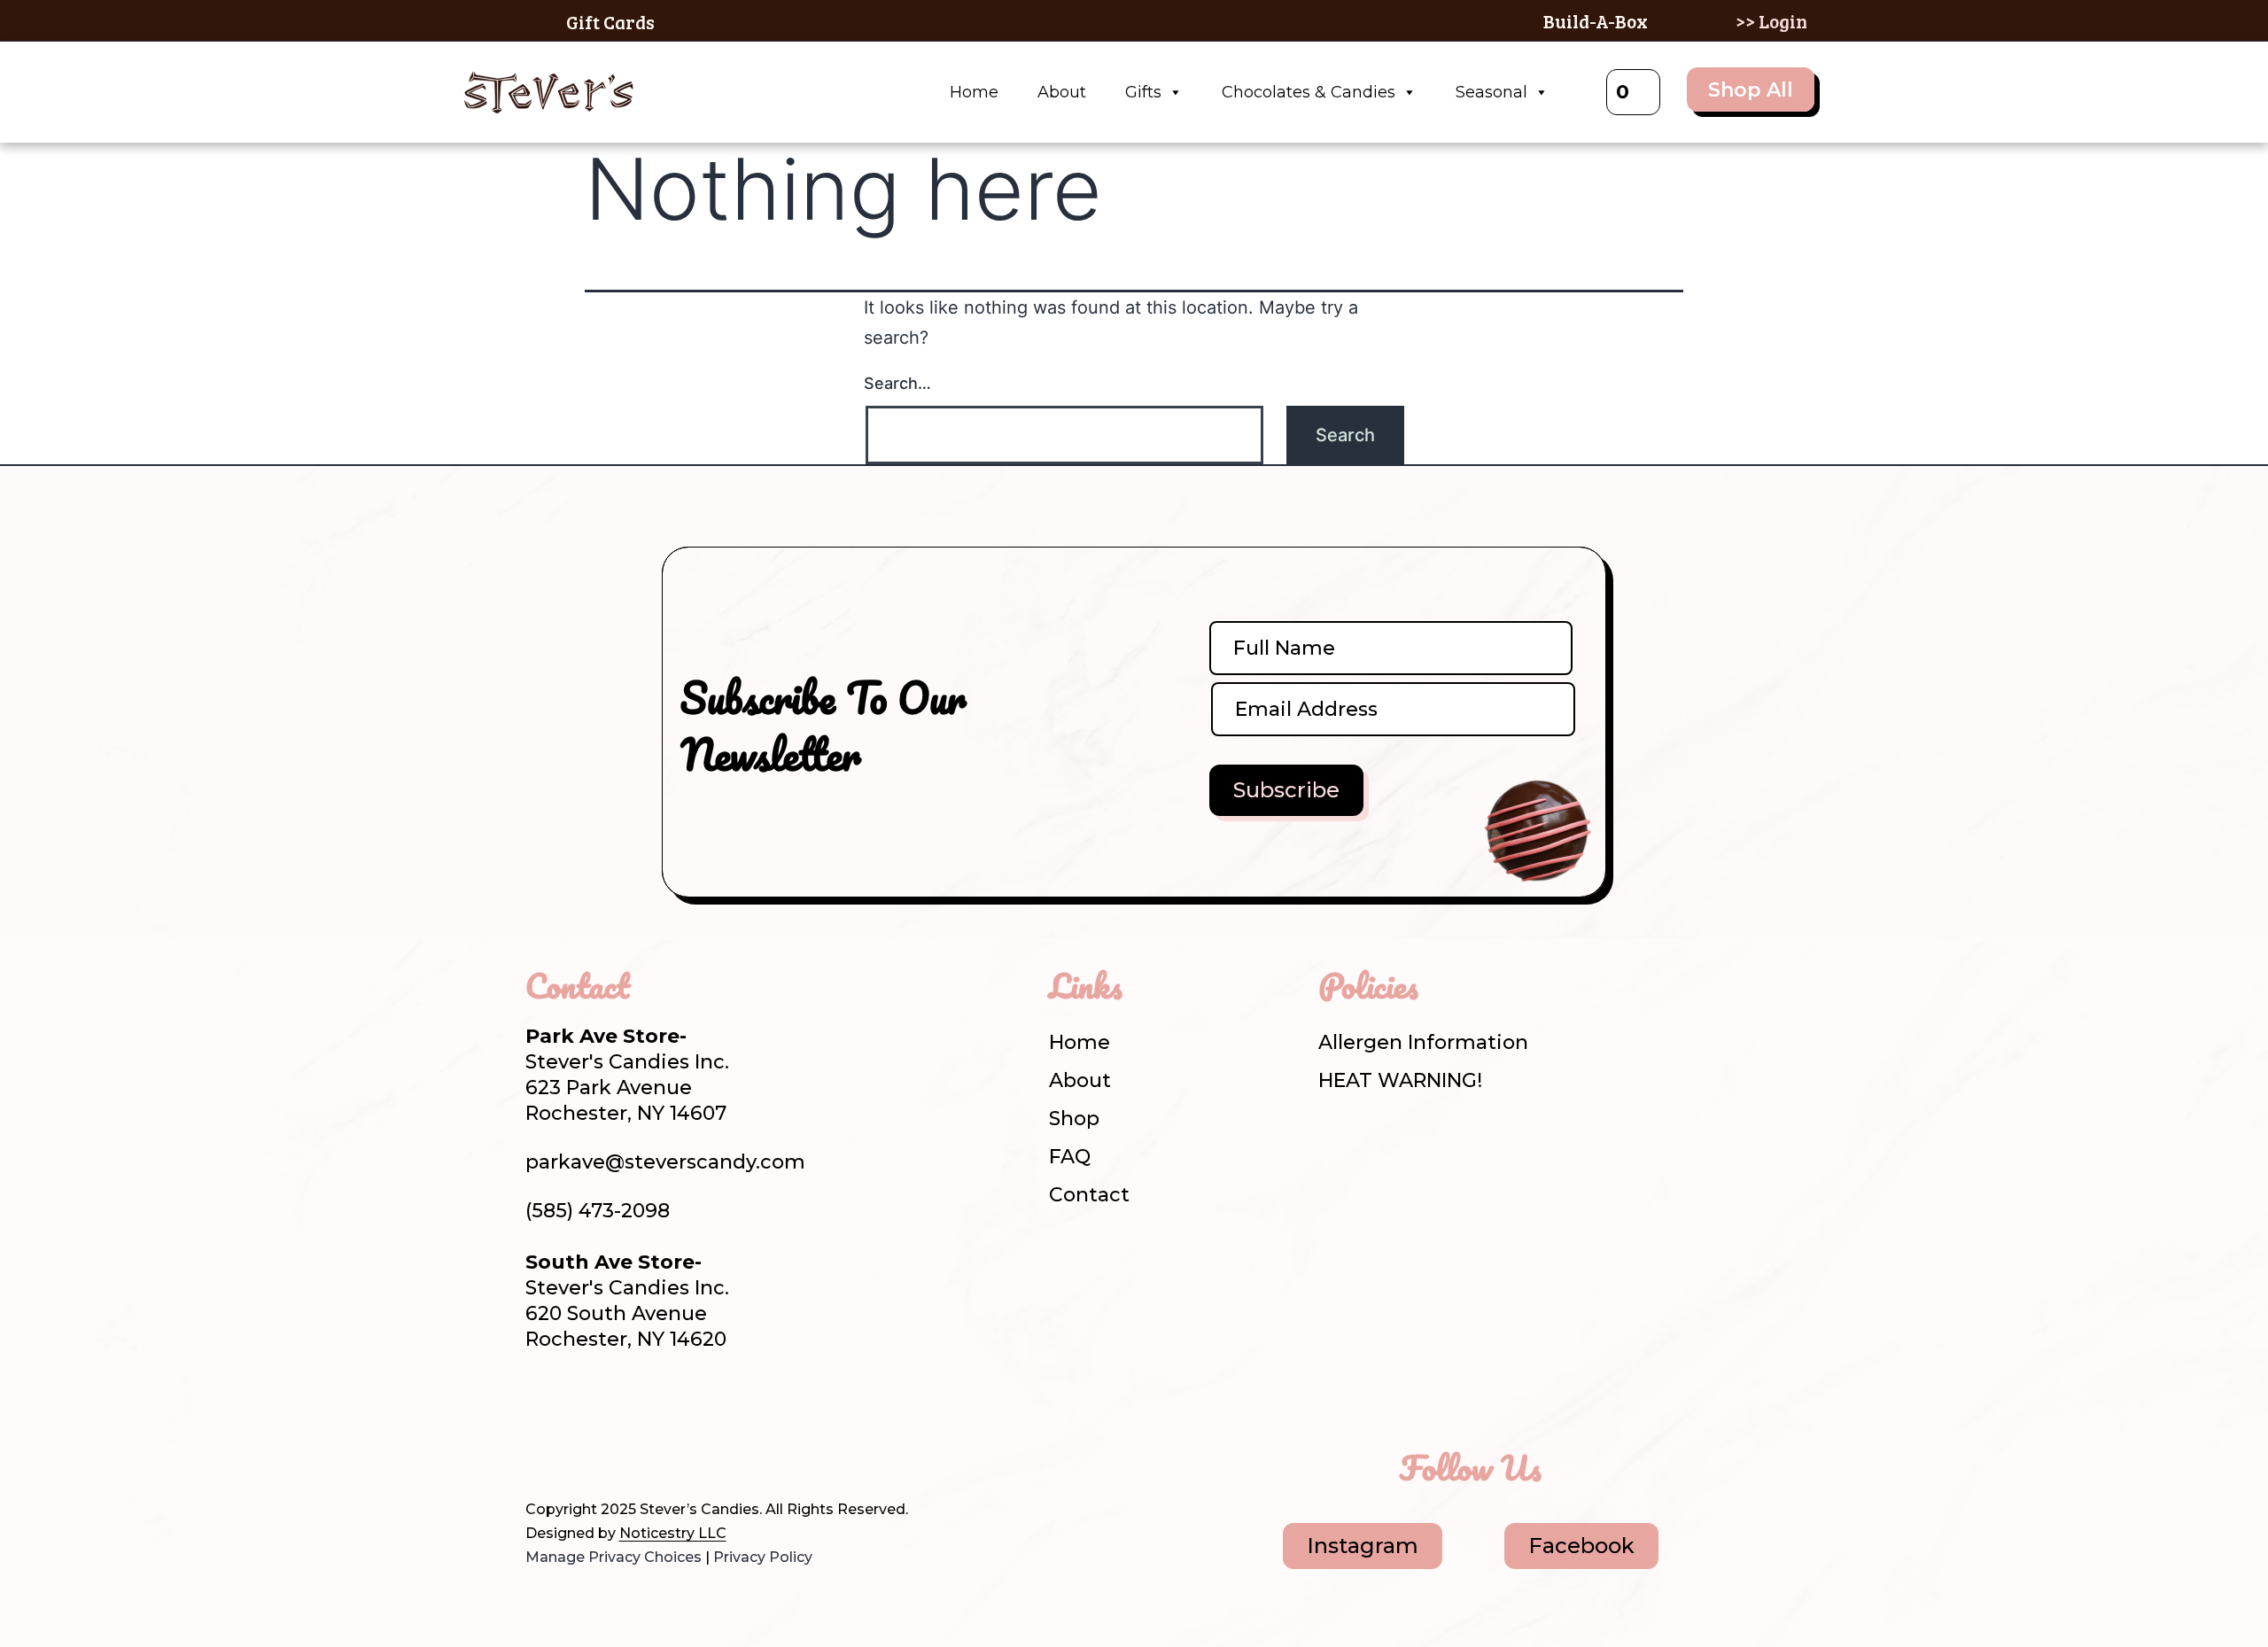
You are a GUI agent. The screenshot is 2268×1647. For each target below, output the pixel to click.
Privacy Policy (763, 1557)
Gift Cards (610, 22)
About (1062, 92)
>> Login (1771, 21)
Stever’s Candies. (701, 1509)
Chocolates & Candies (1309, 92)
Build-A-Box (1596, 21)
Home (974, 92)
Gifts (1143, 92)
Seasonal (1491, 92)
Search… (897, 383)
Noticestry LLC (673, 1533)
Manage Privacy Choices (614, 1557)
